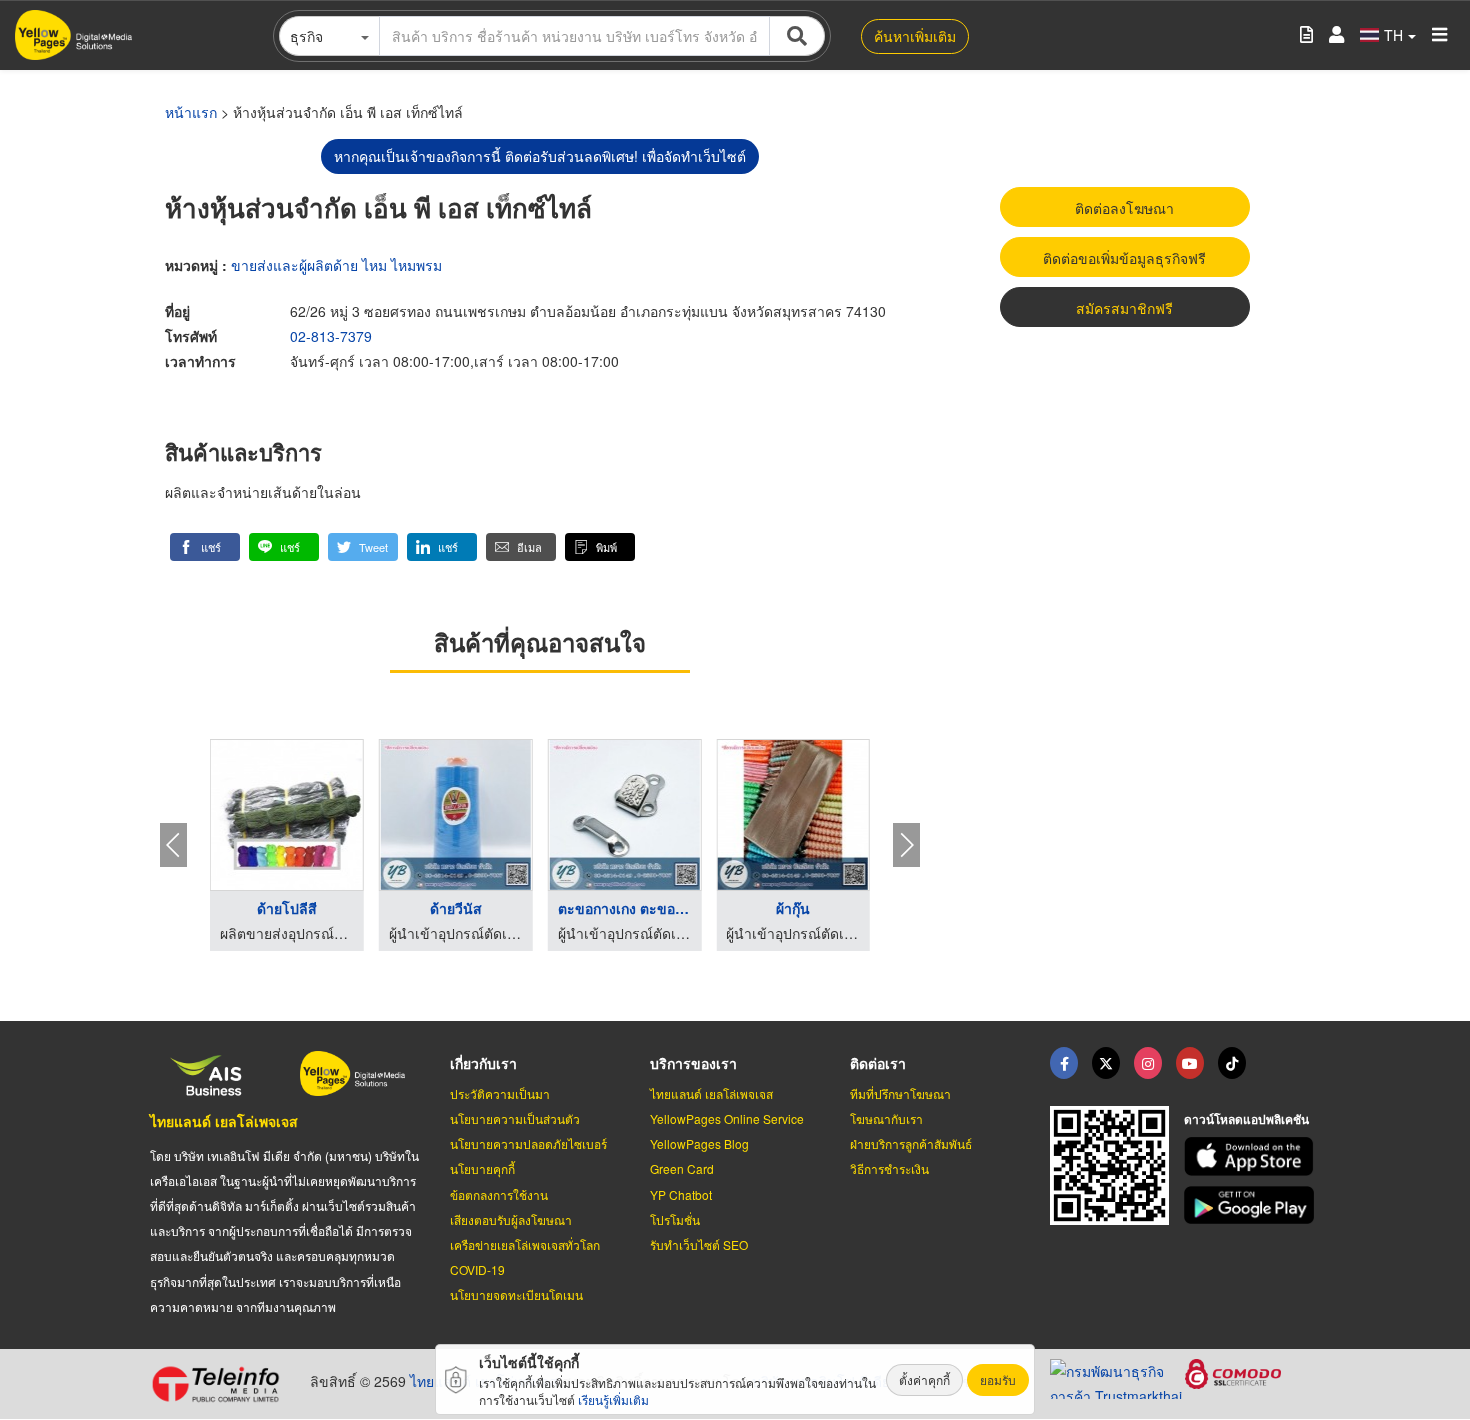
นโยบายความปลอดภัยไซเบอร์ (528, 1143)
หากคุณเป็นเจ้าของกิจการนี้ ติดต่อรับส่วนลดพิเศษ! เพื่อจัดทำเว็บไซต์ (540, 156)
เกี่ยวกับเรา (483, 1063)
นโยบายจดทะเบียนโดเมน (516, 1294)
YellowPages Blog (699, 1143)
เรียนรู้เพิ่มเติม (613, 1399)
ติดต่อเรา (878, 1063)
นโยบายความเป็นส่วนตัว (515, 1118)
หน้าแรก (191, 112)
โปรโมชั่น (675, 1219)
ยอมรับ (998, 1379)
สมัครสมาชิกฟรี (1124, 308)
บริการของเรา (693, 1063)
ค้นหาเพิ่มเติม (915, 36)
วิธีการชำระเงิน (889, 1168)
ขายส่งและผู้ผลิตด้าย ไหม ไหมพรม (336, 265)
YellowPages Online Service (727, 1118)
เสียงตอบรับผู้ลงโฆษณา (511, 1219)
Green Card (682, 1168)
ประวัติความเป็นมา (500, 1093)
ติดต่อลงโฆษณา (1124, 208)
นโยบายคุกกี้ (482, 1168)
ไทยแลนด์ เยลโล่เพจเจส (224, 1121)
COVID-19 (477, 1269)
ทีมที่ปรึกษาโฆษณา (900, 1093)
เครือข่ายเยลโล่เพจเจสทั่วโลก (525, 1244)
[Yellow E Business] (1064, 1063)
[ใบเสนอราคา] (1306, 35)
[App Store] (1252, 1156)
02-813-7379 (331, 336)
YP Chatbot (681, 1194)
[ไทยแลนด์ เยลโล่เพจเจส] (1106, 1063)
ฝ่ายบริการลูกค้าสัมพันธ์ (911, 1143)
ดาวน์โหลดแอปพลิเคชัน (1246, 1119)
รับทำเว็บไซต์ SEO (699, 1244)
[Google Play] (1252, 1205)
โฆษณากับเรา (886, 1118)
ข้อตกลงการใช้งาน (499, 1194)
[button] (205, 547)
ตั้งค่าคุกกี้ (924, 1379)
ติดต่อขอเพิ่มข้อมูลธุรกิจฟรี (1124, 258)
